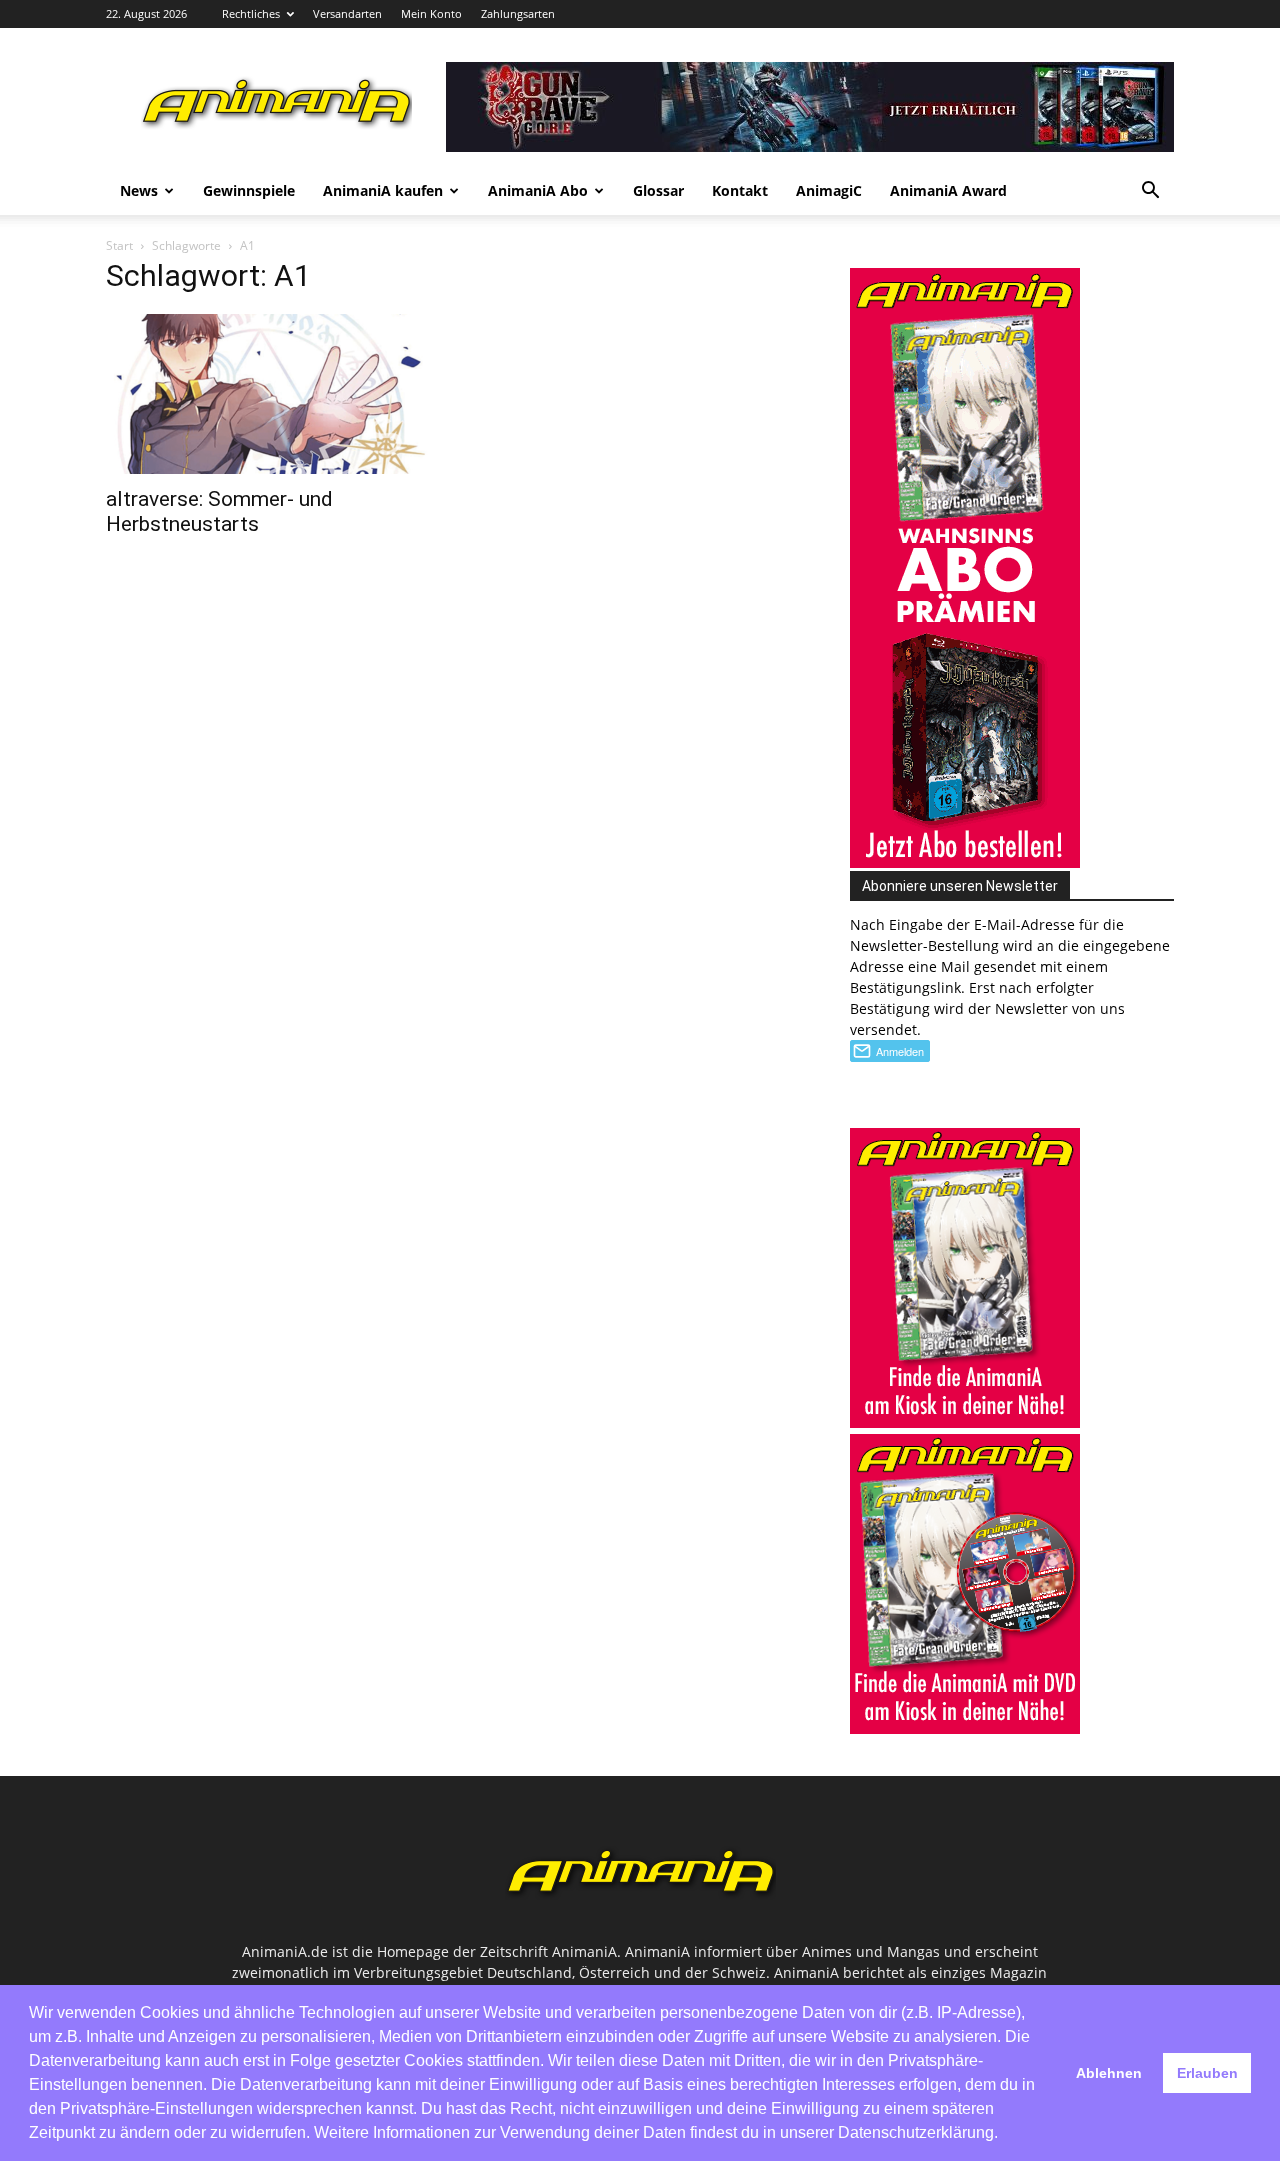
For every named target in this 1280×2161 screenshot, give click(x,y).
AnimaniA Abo (538, 190)
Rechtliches (251, 13)
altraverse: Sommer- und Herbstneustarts (219, 511)
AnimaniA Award (948, 190)
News (139, 190)
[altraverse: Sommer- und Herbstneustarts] (268, 394)
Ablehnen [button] (1109, 2073)
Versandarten (347, 13)
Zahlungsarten (518, 13)
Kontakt (740, 190)
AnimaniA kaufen (383, 190)
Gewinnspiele (249, 190)
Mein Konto (431, 13)
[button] (1150, 192)
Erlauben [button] (1207, 2073)
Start (119, 245)
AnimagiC (829, 190)
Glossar (658, 190)
